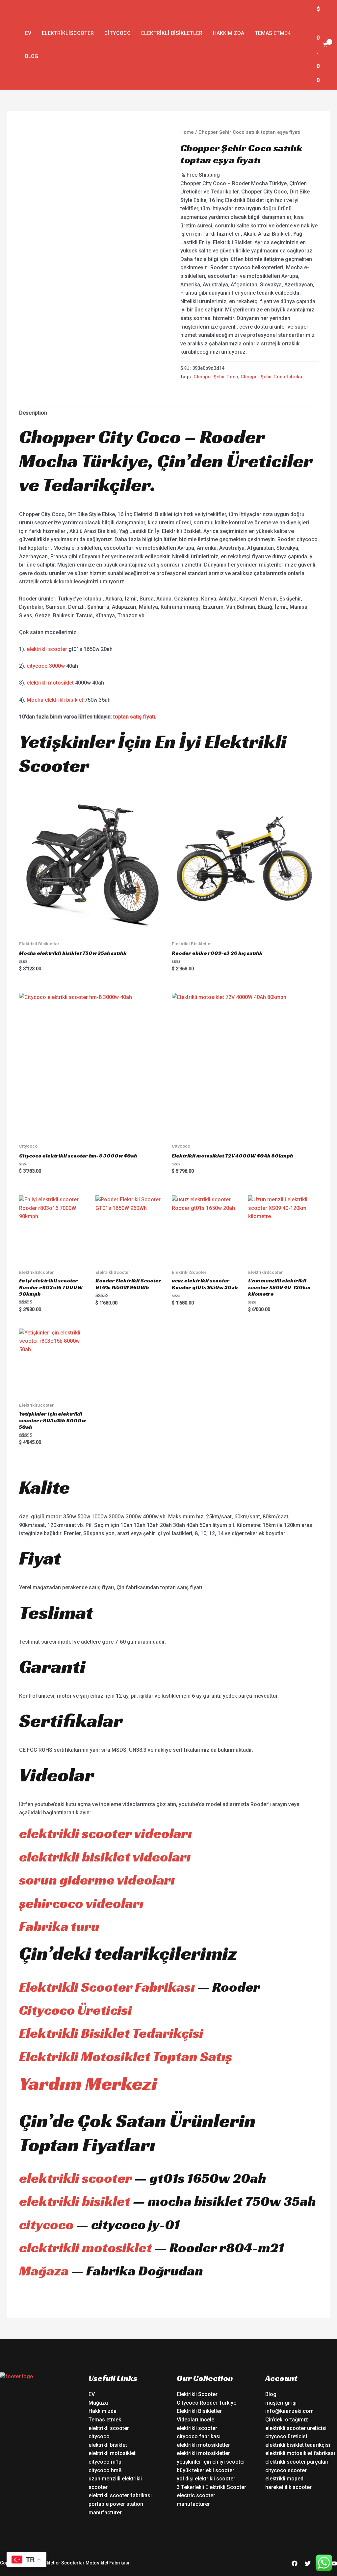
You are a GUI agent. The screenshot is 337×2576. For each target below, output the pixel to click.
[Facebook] (295, 2563)
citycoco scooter (286, 2470)
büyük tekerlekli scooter (206, 2470)
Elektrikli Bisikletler (172, 33)
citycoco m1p (105, 2462)
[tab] (33, 413)
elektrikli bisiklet (75, 2201)
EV (28, 33)
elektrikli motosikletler (203, 2445)
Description (33, 413)
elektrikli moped (284, 2479)
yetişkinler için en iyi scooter (211, 2462)
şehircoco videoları (81, 1903)
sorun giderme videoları (97, 1880)
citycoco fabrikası (199, 2436)
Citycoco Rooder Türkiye (207, 2403)
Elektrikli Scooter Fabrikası (107, 1987)
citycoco (46, 2225)
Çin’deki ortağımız (287, 2420)
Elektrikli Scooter (197, 2394)
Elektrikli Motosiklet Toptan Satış (126, 2056)
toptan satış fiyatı (134, 717)
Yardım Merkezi (88, 2083)
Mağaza (44, 2271)
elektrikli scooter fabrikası (120, 2495)
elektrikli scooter (47, 649)
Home (187, 132)
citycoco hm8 (105, 2470)
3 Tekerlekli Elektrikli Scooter (211, 2487)
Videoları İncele (195, 2420)
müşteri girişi (281, 2403)
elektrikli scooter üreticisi (296, 2428)
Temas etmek (273, 33)
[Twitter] (308, 2563)
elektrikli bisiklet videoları (105, 1857)
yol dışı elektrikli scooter (206, 2479)
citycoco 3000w (46, 666)
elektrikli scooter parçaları (297, 2462)
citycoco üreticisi (286, 2436)
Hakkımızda (229, 33)
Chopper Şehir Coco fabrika (271, 377)
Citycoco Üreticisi (76, 2010)
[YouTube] (334, 2563)
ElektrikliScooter (68, 33)
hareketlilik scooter (288, 2487)
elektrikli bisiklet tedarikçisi (298, 2445)
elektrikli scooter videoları (105, 1833)
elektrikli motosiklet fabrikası (300, 2453)
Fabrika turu (59, 1926)
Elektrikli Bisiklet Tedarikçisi (111, 2033)
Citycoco (117, 33)
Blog (32, 56)
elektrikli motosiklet (50, 683)
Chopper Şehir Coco (216, 377)
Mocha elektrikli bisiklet (55, 700)
